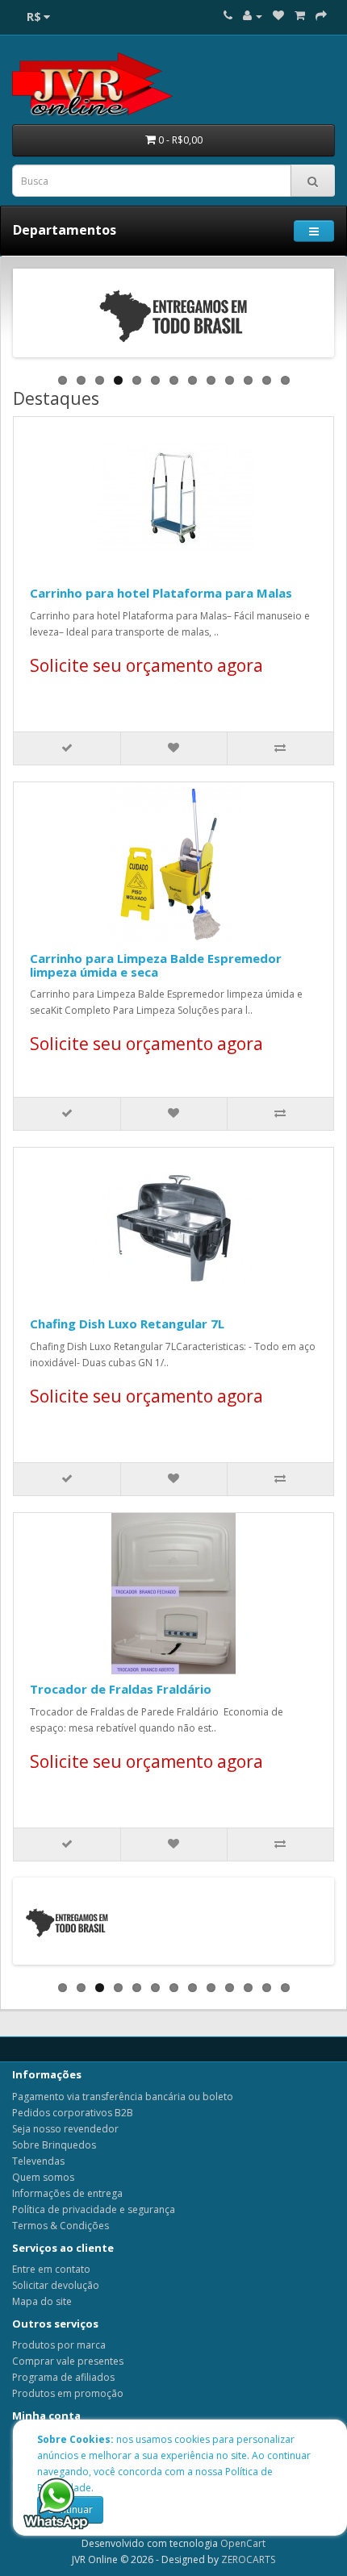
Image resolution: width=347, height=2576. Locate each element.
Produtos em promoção (68, 2393)
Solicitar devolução (56, 2285)
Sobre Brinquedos (54, 2145)
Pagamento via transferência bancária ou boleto (123, 2097)
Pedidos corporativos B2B (73, 2113)
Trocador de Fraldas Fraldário (121, 1689)
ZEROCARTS (248, 2559)
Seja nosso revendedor (65, 2129)
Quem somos (43, 2177)
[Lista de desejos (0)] (278, 16)
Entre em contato (51, 2269)
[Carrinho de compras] (300, 16)
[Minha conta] (253, 16)
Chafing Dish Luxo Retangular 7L (127, 1323)
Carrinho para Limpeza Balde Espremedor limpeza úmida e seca (156, 965)
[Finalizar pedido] (321, 16)
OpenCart (243, 2543)
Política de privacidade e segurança (94, 2209)
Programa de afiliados (63, 2377)
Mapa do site (42, 2301)
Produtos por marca (59, 2345)
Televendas (38, 2161)
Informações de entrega (67, 2193)
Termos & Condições (61, 2226)
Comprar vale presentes (68, 2361)
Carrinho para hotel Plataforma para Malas (161, 593)
